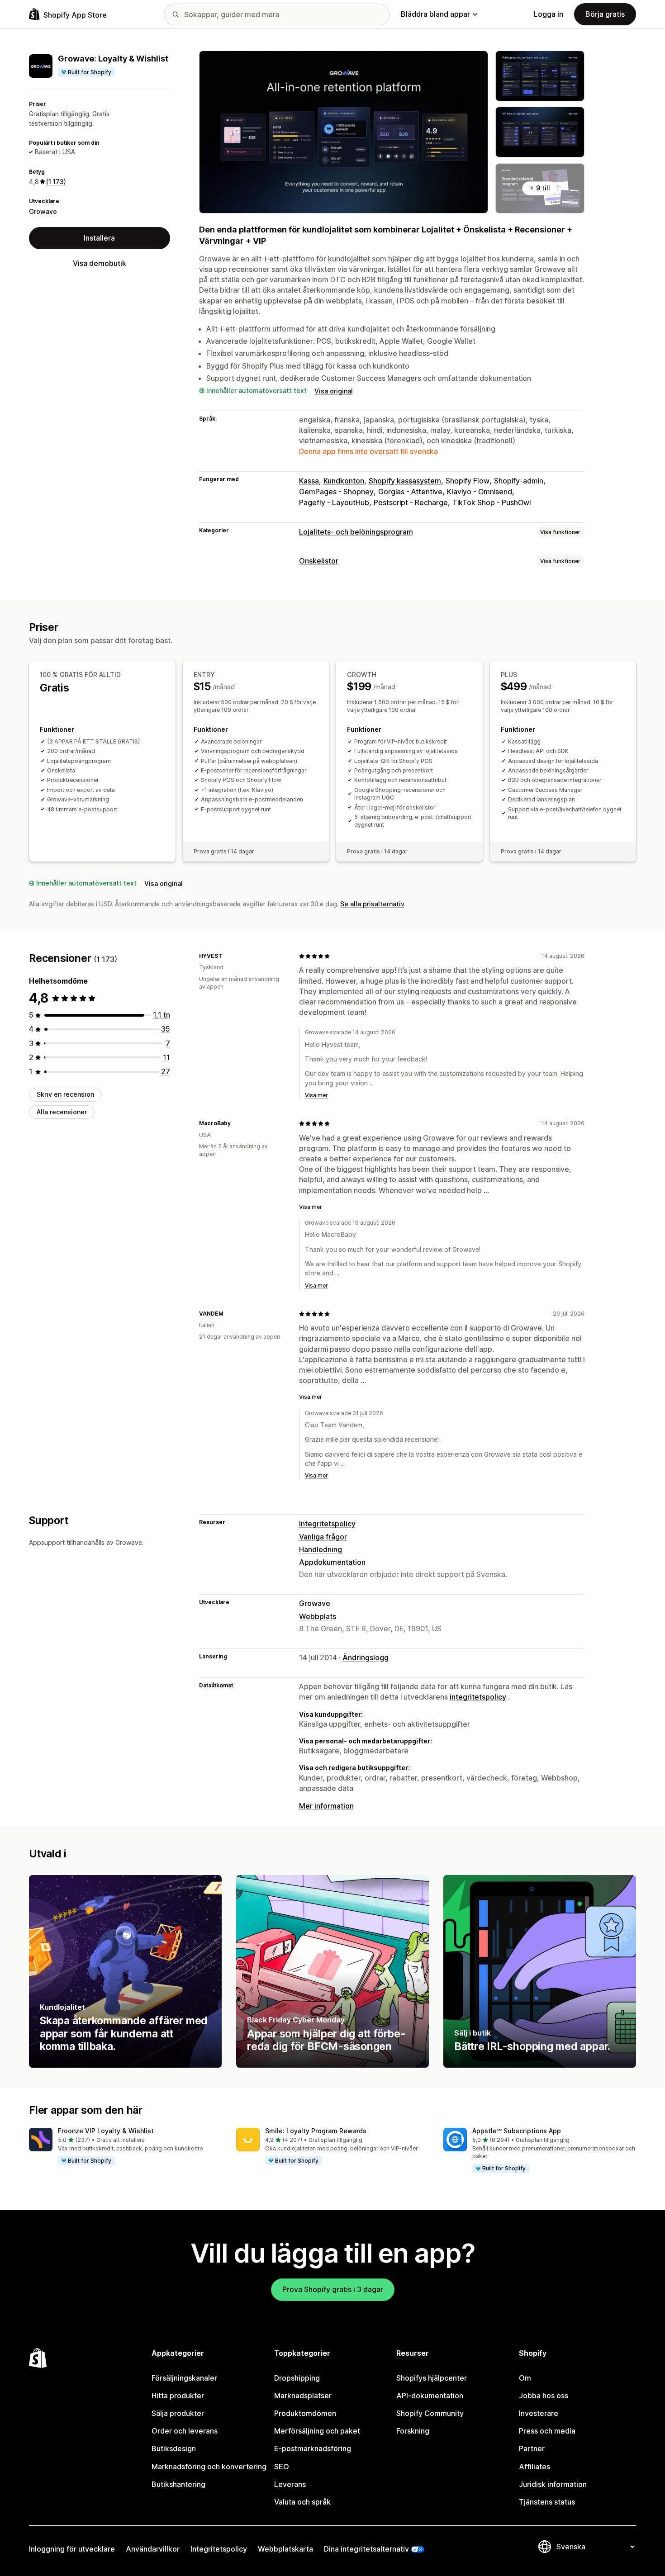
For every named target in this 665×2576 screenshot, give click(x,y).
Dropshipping (297, 2378)
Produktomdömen (305, 2413)
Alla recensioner (62, 1112)
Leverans (290, 2484)
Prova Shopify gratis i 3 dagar (333, 2289)
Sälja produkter (178, 2413)
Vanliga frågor (323, 1537)
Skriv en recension (65, 1094)
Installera (99, 238)
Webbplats (318, 1616)
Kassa (309, 481)
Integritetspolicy (327, 1524)
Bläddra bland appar (435, 14)
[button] (125, 2147)
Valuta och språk (302, 2502)
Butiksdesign (174, 2448)
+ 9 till (540, 188)
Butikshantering (178, 2484)
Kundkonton (344, 481)
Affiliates (534, 2467)
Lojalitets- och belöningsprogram (356, 532)
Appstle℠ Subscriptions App (517, 2131)
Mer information (326, 1806)
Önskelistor (319, 561)
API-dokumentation (430, 2396)
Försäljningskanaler (184, 2378)
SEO (282, 2467)
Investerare (539, 2413)
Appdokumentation (332, 1562)
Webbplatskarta (285, 2549)
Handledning (321, 1549)
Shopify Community (430, 2413)
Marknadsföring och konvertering (209, 2467)
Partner (532, 2448)
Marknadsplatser (303, 2396)
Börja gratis (605, 14)
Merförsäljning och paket (317, 2431)
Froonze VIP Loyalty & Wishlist (106, 2131)
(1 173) (56, 182)
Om (525, 2378)
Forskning (413, 2431)
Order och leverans (185, 2431)
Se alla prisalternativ (372, 904)
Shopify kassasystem (405, 481)
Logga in (549, 14)
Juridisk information (553, 2484)
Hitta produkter (178, 2396)
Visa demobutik (100, 263)
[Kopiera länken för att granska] (228, 956)
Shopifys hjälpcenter (432, 2378)
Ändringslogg (366, 1657)
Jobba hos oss (544, 2396)
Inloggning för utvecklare (72, 2549)
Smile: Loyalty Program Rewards (316, 2131)
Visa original (334, 391)
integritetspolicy (478, 1697)
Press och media (547, 2431)
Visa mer (316, 1095)
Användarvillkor (153, 2549)
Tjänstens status (547, 2502)
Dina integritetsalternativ (366, 2549)
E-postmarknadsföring (313, 2448)
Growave (43, 211)
